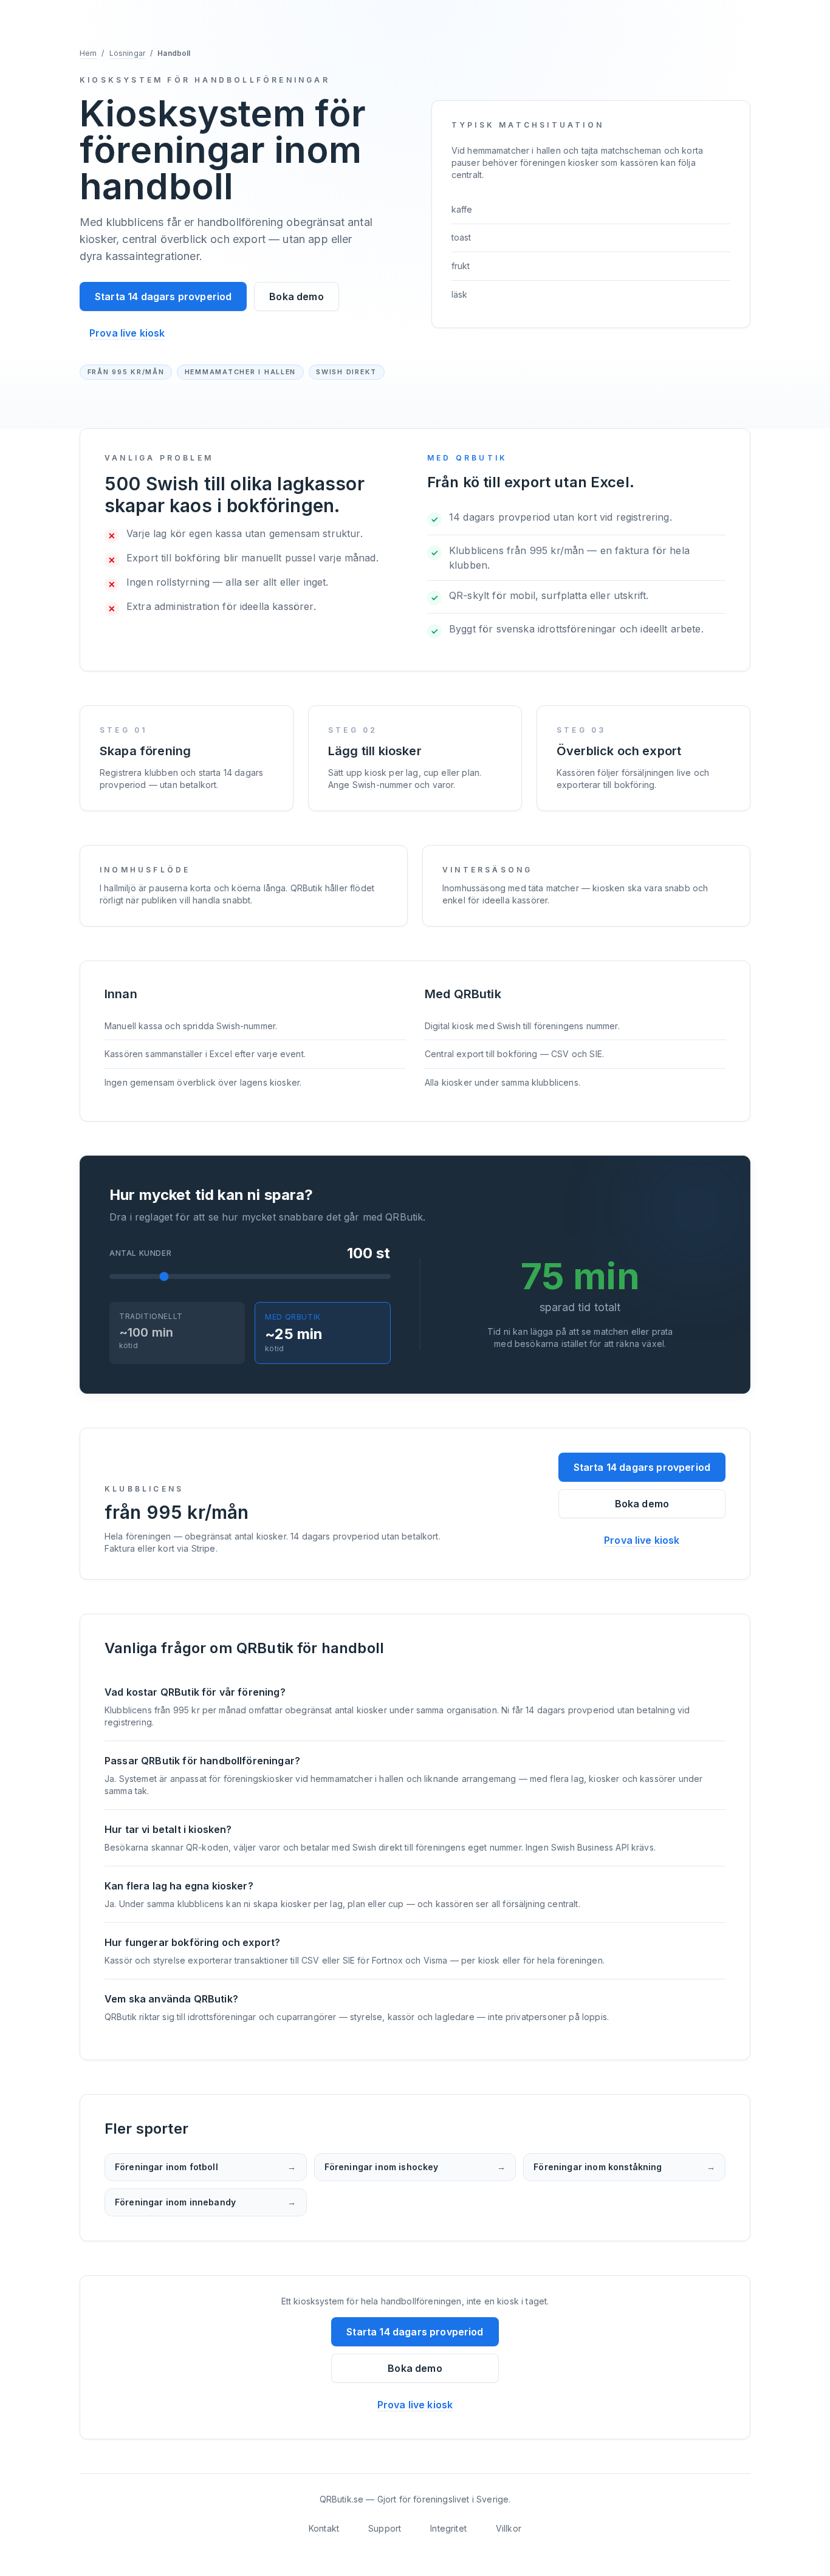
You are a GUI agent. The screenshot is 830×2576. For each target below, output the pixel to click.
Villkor (509, 2528)
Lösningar (127, 53)
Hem (88, 53)
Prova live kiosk (127, 333)
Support (385, 2528)
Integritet (448, 2528)
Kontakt (324, 2528)
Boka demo (296, 296)
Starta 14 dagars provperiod (163, 296)
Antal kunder (140, 1253)
